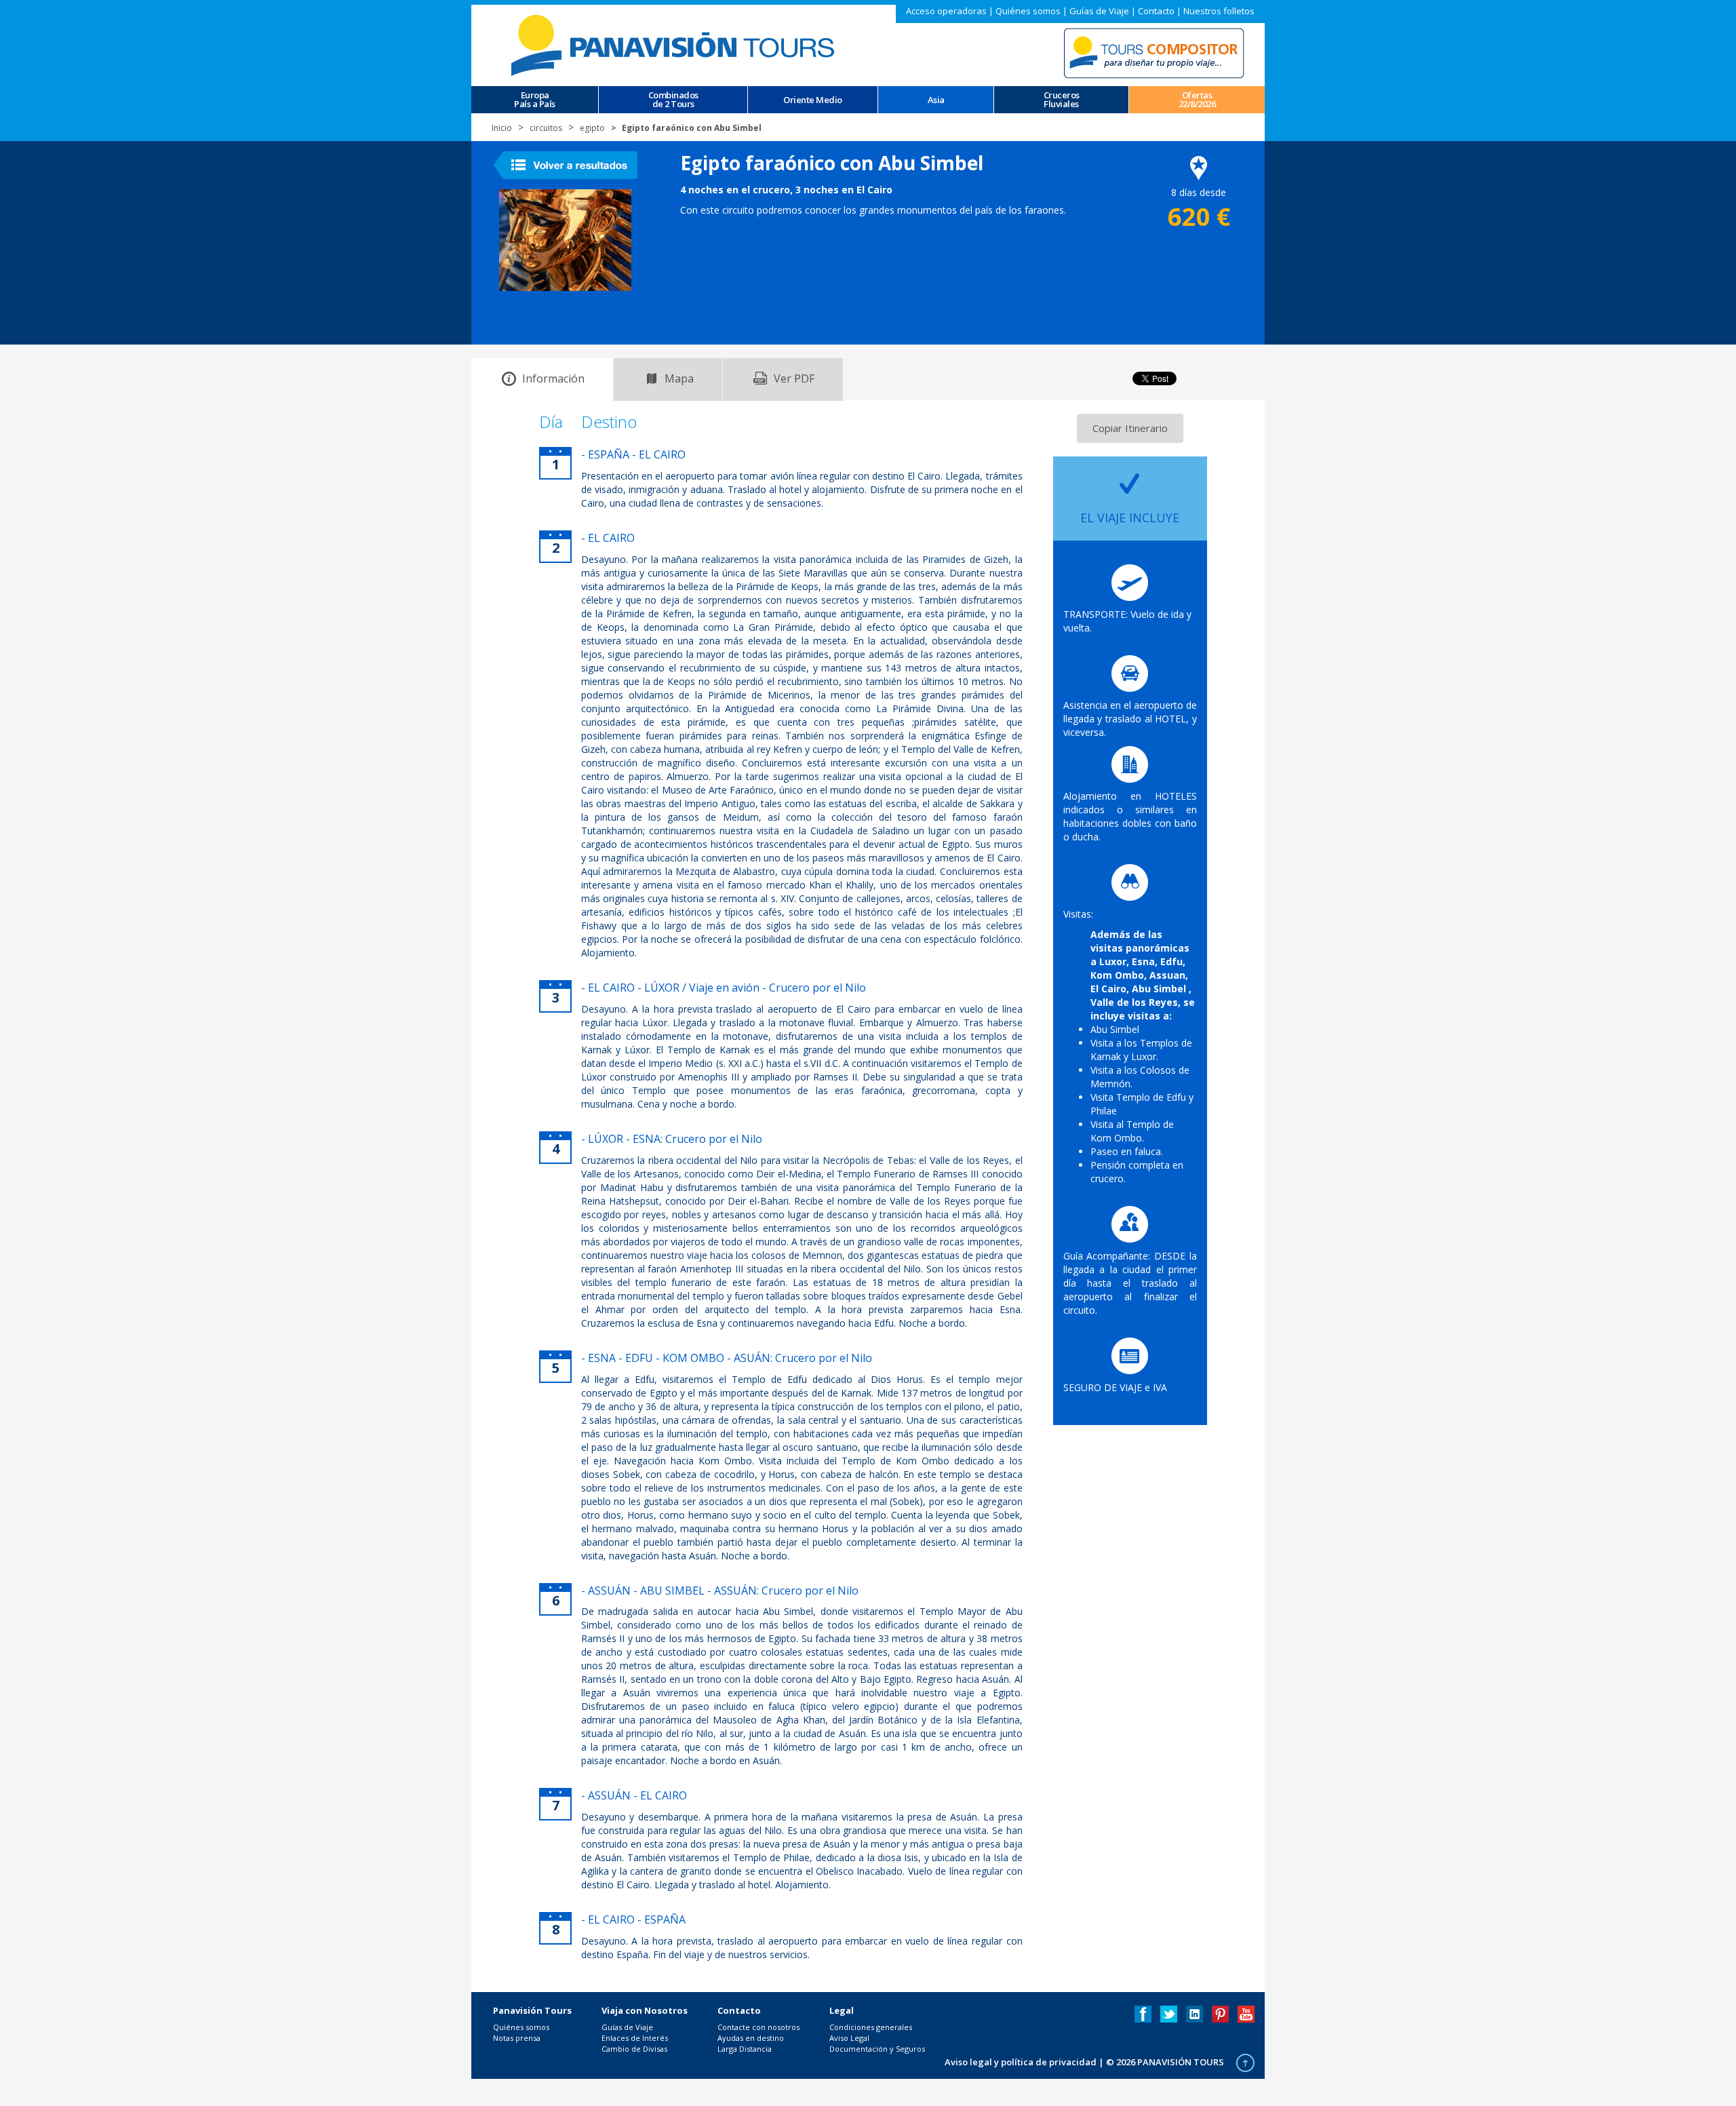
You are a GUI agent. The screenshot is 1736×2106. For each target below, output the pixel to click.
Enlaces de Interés (635, 2038)
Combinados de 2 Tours (673, 100)
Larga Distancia (745, 2049)
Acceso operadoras (946, 11)
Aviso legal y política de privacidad (1021, 2062)
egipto (592, 128)
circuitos (546, 128)
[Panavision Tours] (675, 44)
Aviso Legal (849, 2038)
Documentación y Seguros (877, 2049)
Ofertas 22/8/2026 (1197, 100)
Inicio (502, 128)
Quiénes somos (1028, 11)
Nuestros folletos (1219, 11)
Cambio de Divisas (634, 2049)
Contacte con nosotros (758, 2027)
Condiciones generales (871, 2027)
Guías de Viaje (1099, 11)
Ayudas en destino (751, 2038)
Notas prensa (517, 2038)
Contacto (1156, 11)
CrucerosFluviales (1062, 100)
